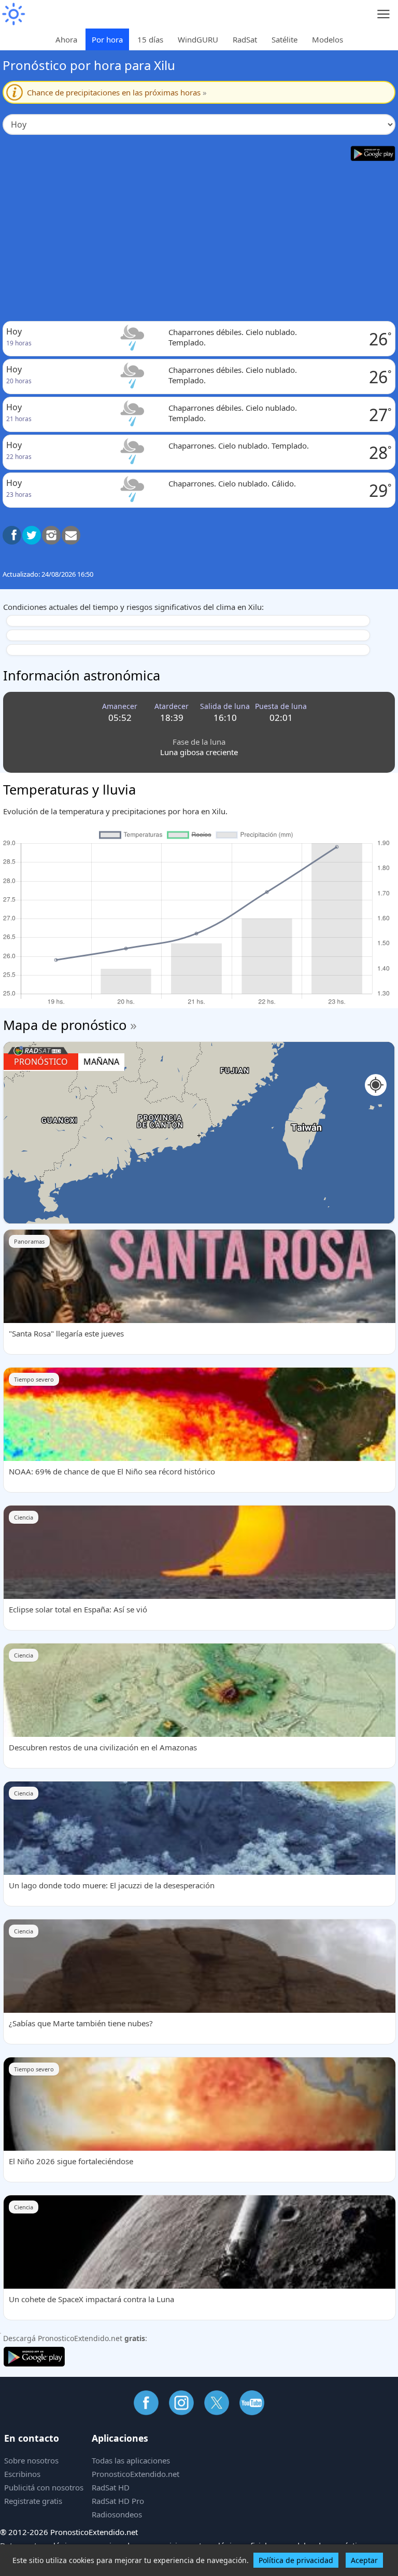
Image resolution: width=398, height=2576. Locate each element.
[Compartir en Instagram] (51, 535)
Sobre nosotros (31, 2460)
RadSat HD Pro (118, 2501)
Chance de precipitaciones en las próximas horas (117, 92)
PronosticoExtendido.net (136, 2474)
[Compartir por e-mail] (71, 535)
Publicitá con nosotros (44, 2487)
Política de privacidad (296, 2560)
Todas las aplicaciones (131, 2460)
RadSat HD (111, 2487)
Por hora (107, 39)
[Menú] (384, 14)
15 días (150, 39)
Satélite (285, 39)
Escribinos (22, 2474)
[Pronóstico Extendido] (13, 14)
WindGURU (198, 39)
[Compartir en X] (32, 535)
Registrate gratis (33, 2501)
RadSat (245, 39)
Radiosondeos (117, 2514)
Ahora (66, 39)
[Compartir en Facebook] (12, 535)
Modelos (328, 39)
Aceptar (364, 2560)
